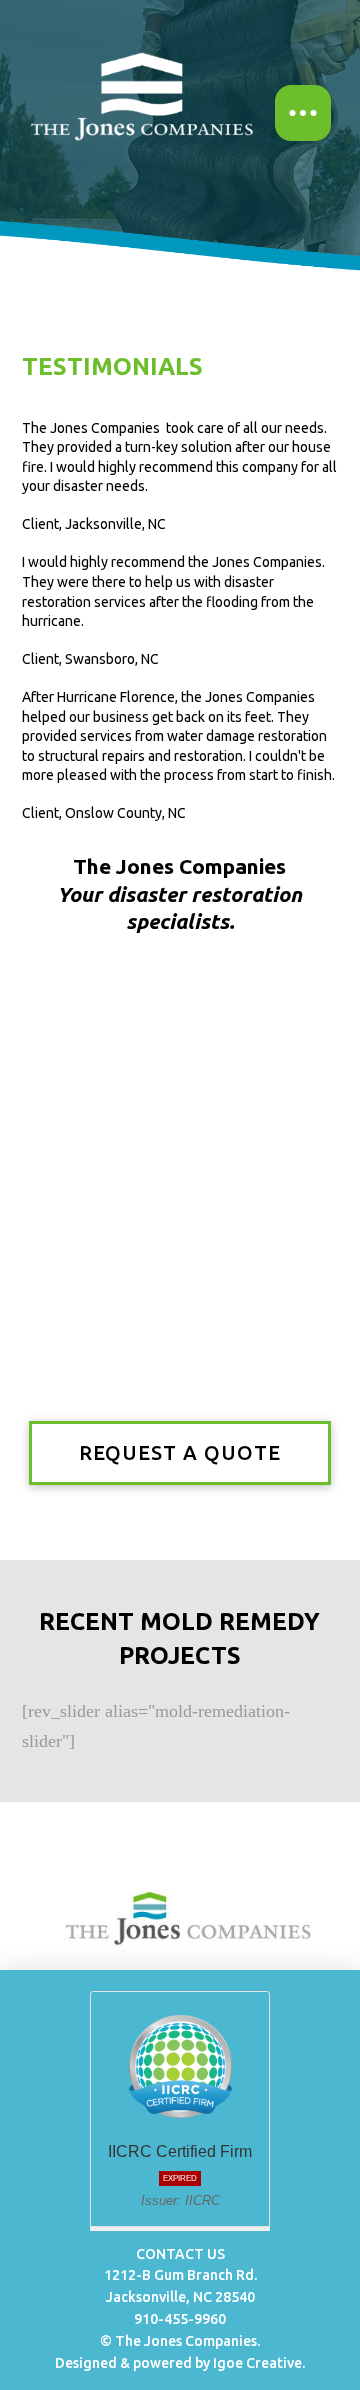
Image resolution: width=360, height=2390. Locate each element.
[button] (303, 113)
